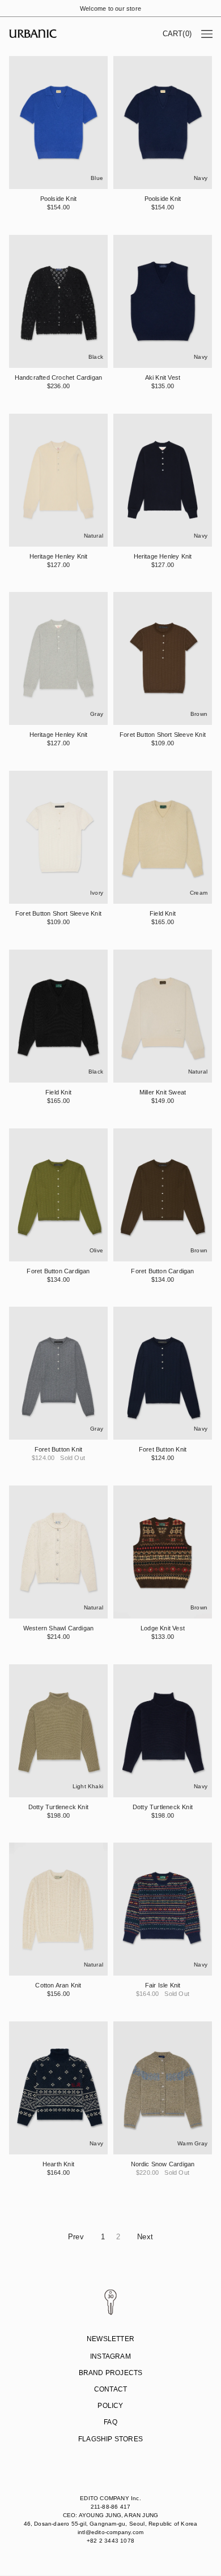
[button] (177, 34)
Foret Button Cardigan (58, 1270)
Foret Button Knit (58, 1449)
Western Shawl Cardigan (58, 1628)
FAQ (110, 2422)
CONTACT (110, 2389)
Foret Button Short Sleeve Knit (163, 735)
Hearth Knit (58, 2164)
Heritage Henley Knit (59, 556)
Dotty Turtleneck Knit (58, 1806)
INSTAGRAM (110, 2356)
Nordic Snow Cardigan (163, 2164)
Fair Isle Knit (163, 1985)
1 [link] (103, 2237)
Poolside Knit (59, 199)
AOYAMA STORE (109, 2457)
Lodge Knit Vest (163, 1628)
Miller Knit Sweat (163, 1092)
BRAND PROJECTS (111, 2373)
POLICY (110, 2406)
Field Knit (163, 913)
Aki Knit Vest (163, 377)
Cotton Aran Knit (58, 1985)
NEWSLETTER (110, 2339)
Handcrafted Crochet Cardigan (59, 377)
